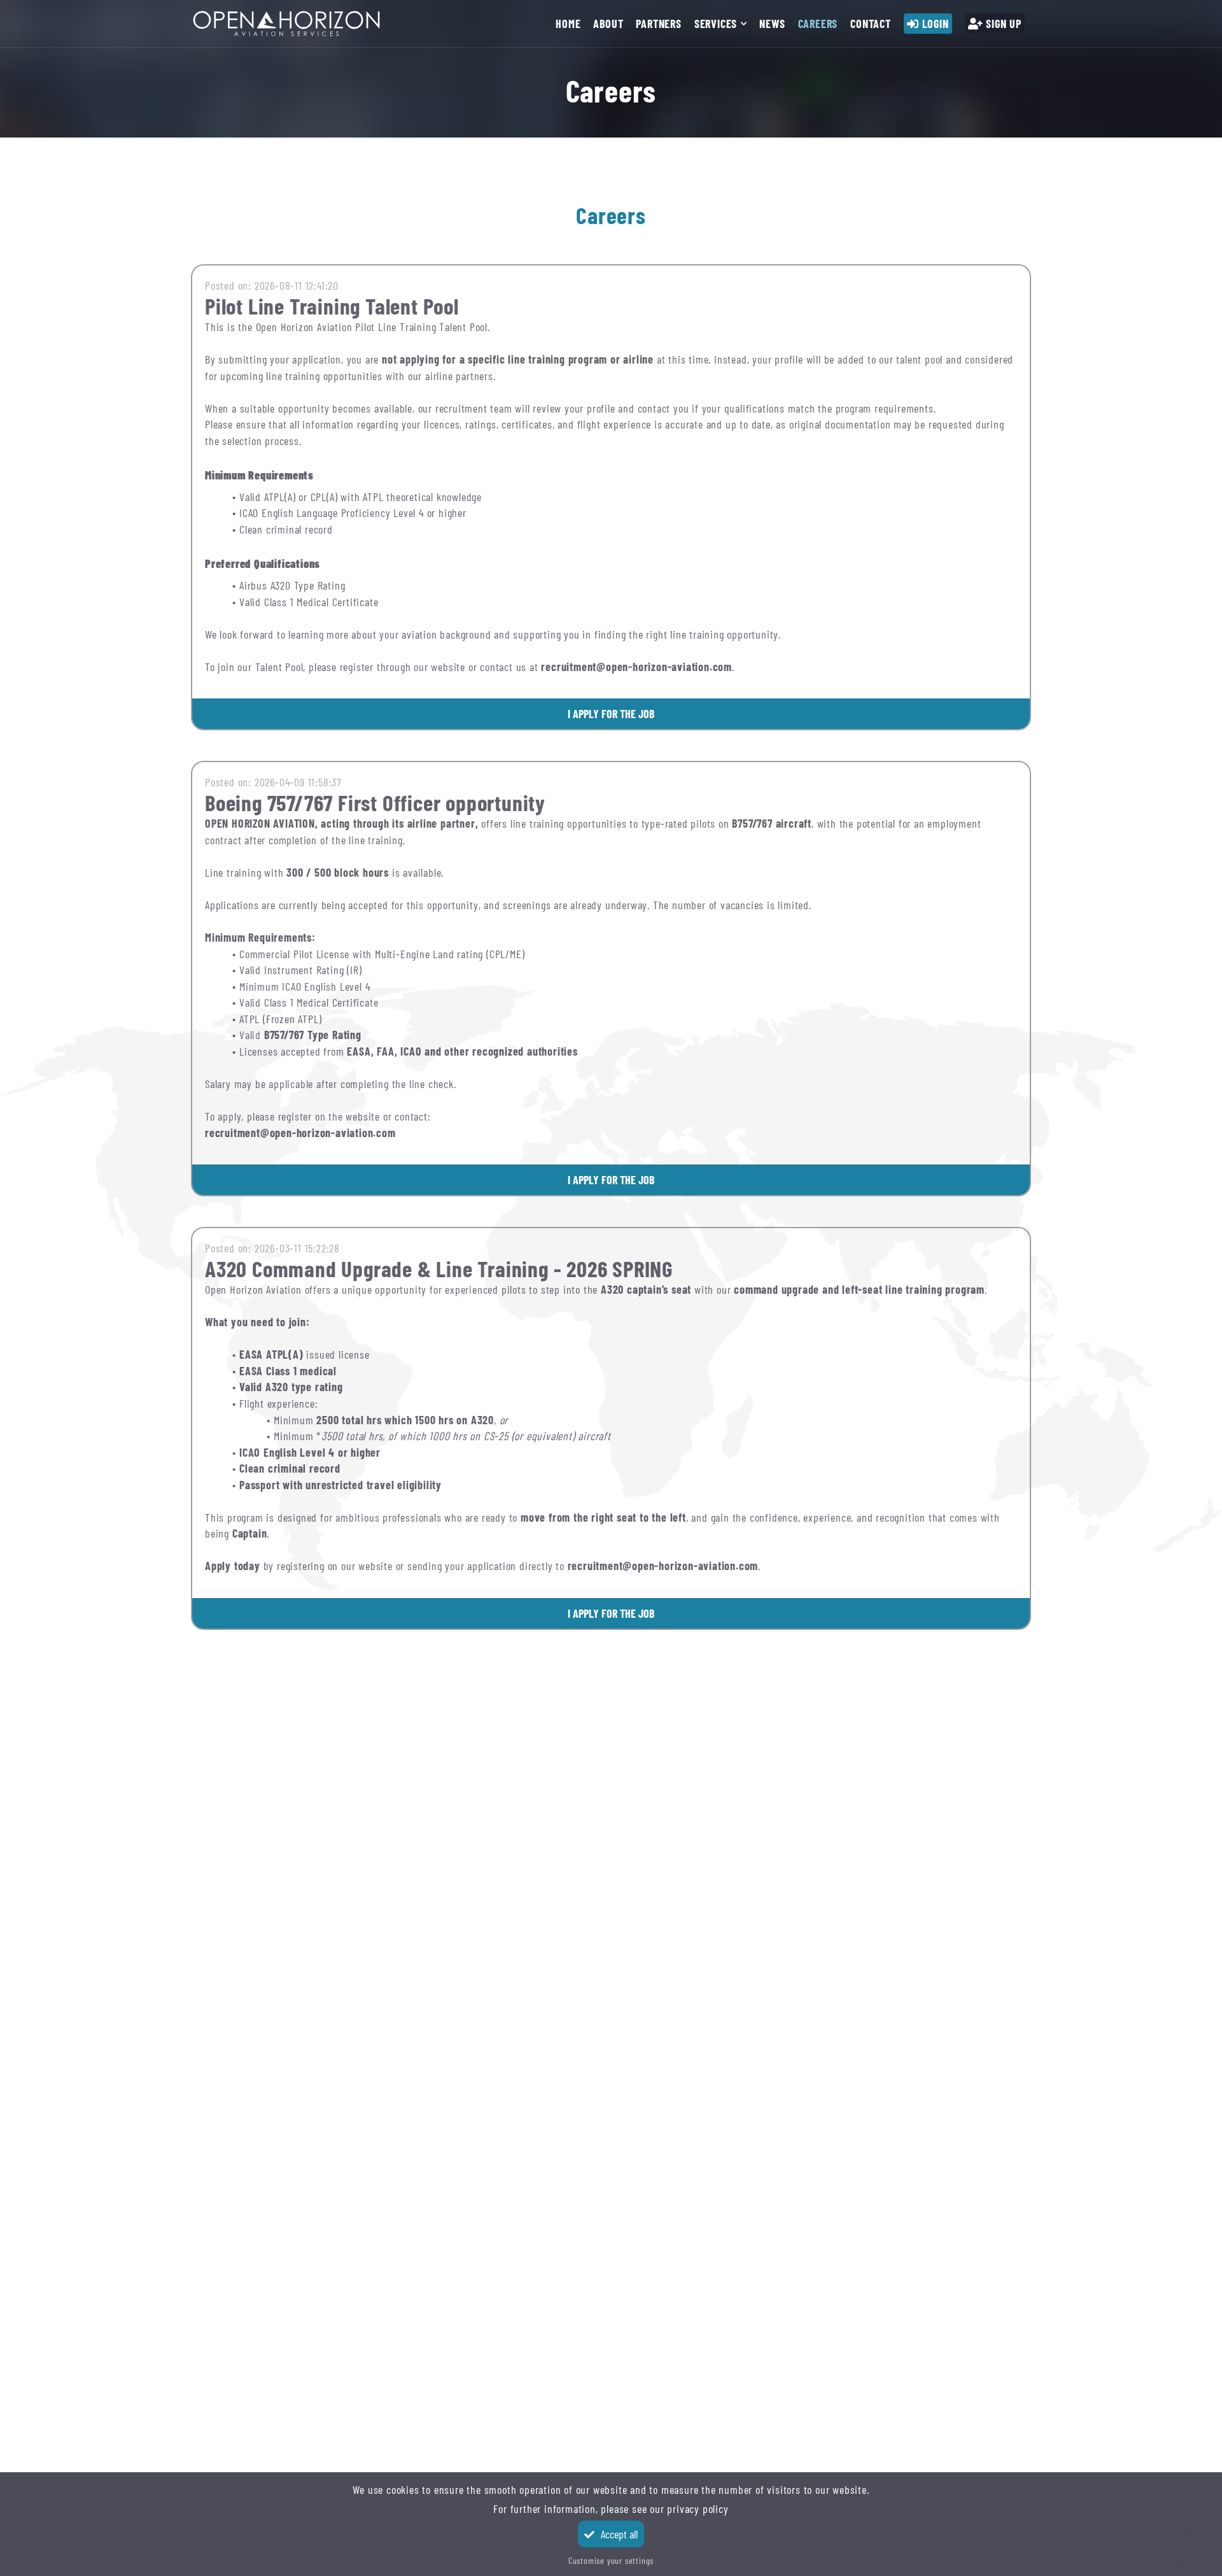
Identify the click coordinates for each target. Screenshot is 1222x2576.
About (608, 24)
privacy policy (698, 2509)
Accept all (619, 2534)
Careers (818, 24)
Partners (658, 24)
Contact (871, 24)
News (772, 24)
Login (936, 24)
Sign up (1004, 24)
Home (568, 24)
